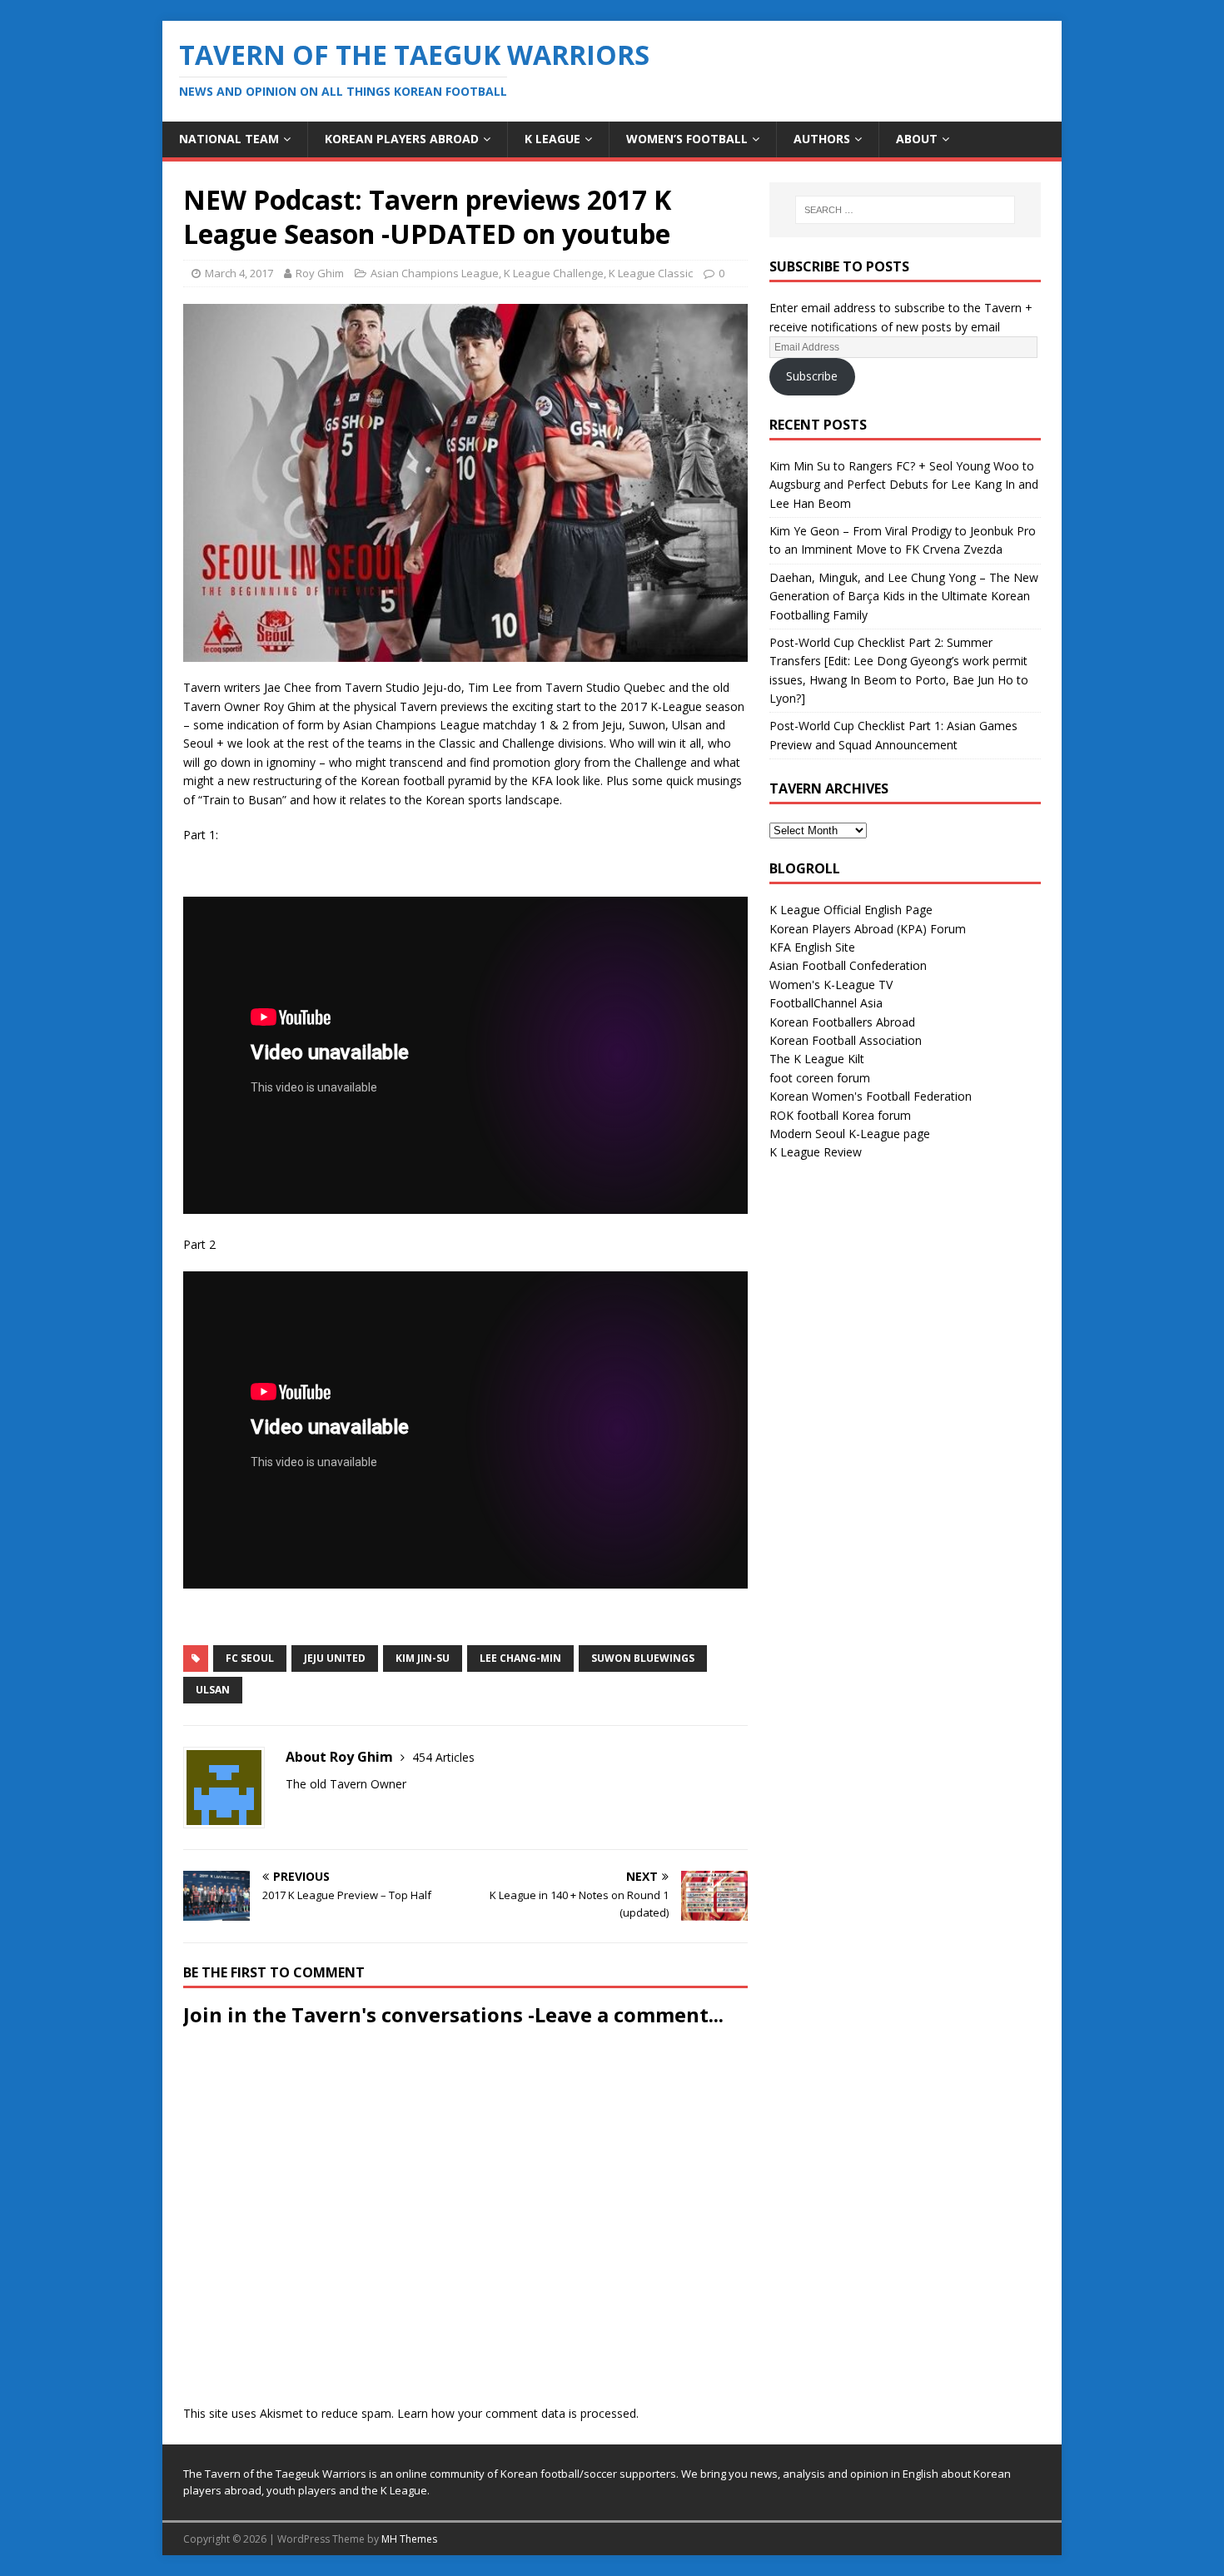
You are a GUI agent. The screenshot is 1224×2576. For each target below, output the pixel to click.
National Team (229, 139)
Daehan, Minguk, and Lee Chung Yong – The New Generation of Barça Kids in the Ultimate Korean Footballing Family (904, 596)
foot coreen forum (820, 1078)
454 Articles (443, 1757)
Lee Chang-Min (520, 1658)
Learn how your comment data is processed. (518, 2413)
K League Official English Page (851, 910)
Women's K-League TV (831, 985)
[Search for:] (905, 210)
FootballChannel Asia (826, 1003)
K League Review (816, 1152)
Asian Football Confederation (848, 965)
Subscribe (812, 376)
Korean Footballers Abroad (842, 1022)
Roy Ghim (320, 273)
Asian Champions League (435, 273)
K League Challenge (554, 273)
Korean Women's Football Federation (871, 1096)
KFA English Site (812, 947)
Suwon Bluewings (643, 1658)
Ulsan (213, 1690)
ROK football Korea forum (840, 1115)
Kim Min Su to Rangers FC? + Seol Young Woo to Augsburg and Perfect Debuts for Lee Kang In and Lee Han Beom (904, 485)
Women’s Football (687, 139)
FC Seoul (250, 1658)
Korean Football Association (846, 1040)
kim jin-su (423, 1658)
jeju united (335, 1658)
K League (552, 139)
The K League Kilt (817, 1059)
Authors (822, 139)
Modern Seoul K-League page (850, 1134)
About (917, 139)
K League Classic (651, 273)
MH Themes (409, 2539)
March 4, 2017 (239, 273)
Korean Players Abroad (402, 139)
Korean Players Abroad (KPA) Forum (868, 929)
